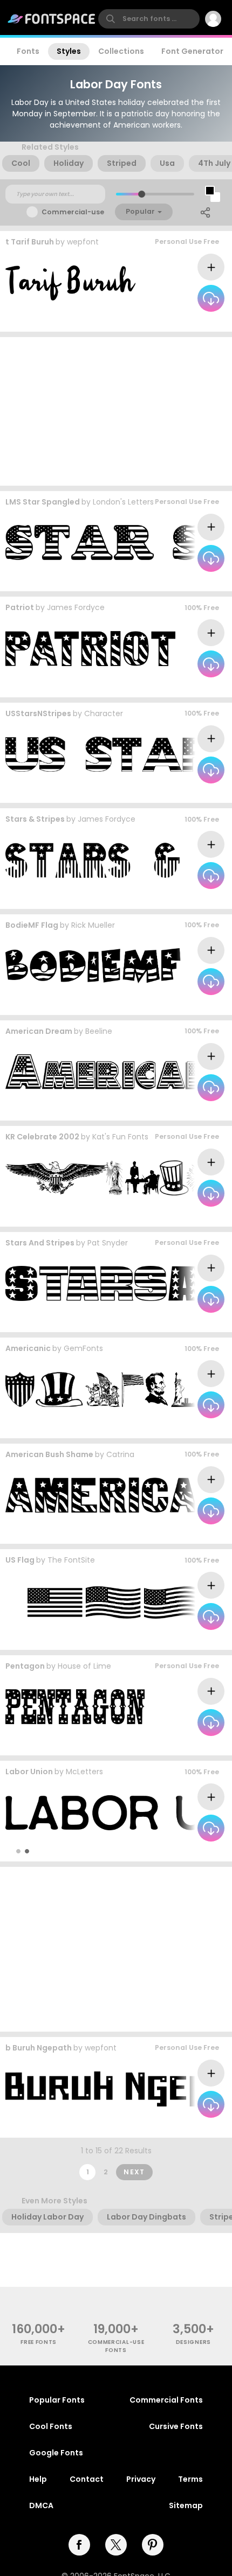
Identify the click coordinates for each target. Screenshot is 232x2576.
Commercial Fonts (166, 2400)
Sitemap (186, 2505)
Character (104, 713)
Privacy (141, 2479)
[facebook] (79, 2545)
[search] (149, 19)
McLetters (84, 1772)
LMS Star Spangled (43, 502)
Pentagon (25, 1666)
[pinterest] (153, 2545)
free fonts (39, 2342)
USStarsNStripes (38, 713)
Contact (87, 2479)
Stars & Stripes (35, 819)
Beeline (99, 1031)
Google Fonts (56, 2453)
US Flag (20, 1560)
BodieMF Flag (32, 925)
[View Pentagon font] (75, 1707)
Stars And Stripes (40, 1243)
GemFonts (83, 1348)
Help (38, 2479)
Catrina (120, 1454)
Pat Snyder (108, 1243)
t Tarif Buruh (30, 242)
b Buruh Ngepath (39, 2048)
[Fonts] (52, 19)
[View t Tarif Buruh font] (70, 283)
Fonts (28, 51)
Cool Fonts (51, 2426)
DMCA (41, 2505)
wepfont (83, 242)
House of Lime (84, 1666)
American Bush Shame (49, 1454)
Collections (121, 51)
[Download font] (211, 298)
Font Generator (192, 51)
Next (134, 2172)
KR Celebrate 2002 (42, 1137)
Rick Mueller (93, 925)
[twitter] (116, 2545)
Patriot (20, 607)
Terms (190, 2479)
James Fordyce (76, 607)
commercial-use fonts (116, 2346)
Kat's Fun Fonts (120, 1137)
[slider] (142, 194)
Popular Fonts (57, 2400)
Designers (193, 2342)
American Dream (39, 1031)
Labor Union (29, 1772)
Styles (69, 51)
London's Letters (123, 502)
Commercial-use (73, 212)
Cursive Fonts (176, 2426)
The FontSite (71, 1560)
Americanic (28, 1348)
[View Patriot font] (90, 649)
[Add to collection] (211, 267)
